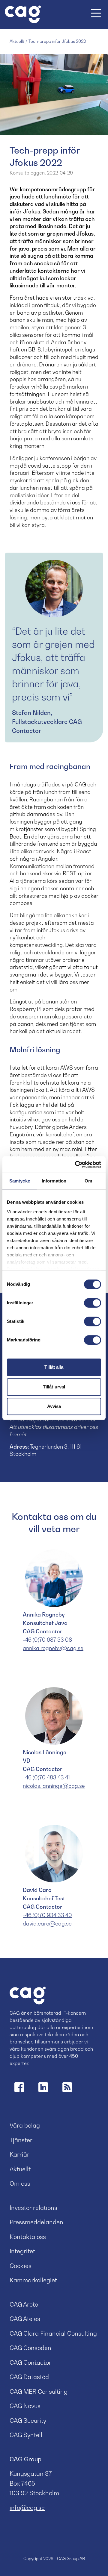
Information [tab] (54, 1181)
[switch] (93, 1303)
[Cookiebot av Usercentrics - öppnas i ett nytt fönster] (76, 1165)
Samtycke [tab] (20, 1181)
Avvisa (54, 1406)
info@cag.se (27, 2508)
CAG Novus (25, 2406)
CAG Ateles (25, 2319)
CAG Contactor (30, 2363)
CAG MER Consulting (39, 2392)
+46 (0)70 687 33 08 (47, 1640)
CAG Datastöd (29, 2377)
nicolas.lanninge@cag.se (54, 1786)
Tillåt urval (54, 1387)
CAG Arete (24, 2304)
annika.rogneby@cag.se (53, 1648)
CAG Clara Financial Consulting (53, 2334)
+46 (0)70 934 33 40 (47, 1915)
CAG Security (28, 2421)
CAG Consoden (30, 2348)
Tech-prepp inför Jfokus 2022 (57, 41)
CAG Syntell (26, 2435)
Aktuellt (17, 41)
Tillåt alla (54, 1367)
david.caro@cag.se (47, 1924)
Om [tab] (88, 1181)
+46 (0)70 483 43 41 (46, 1777)
